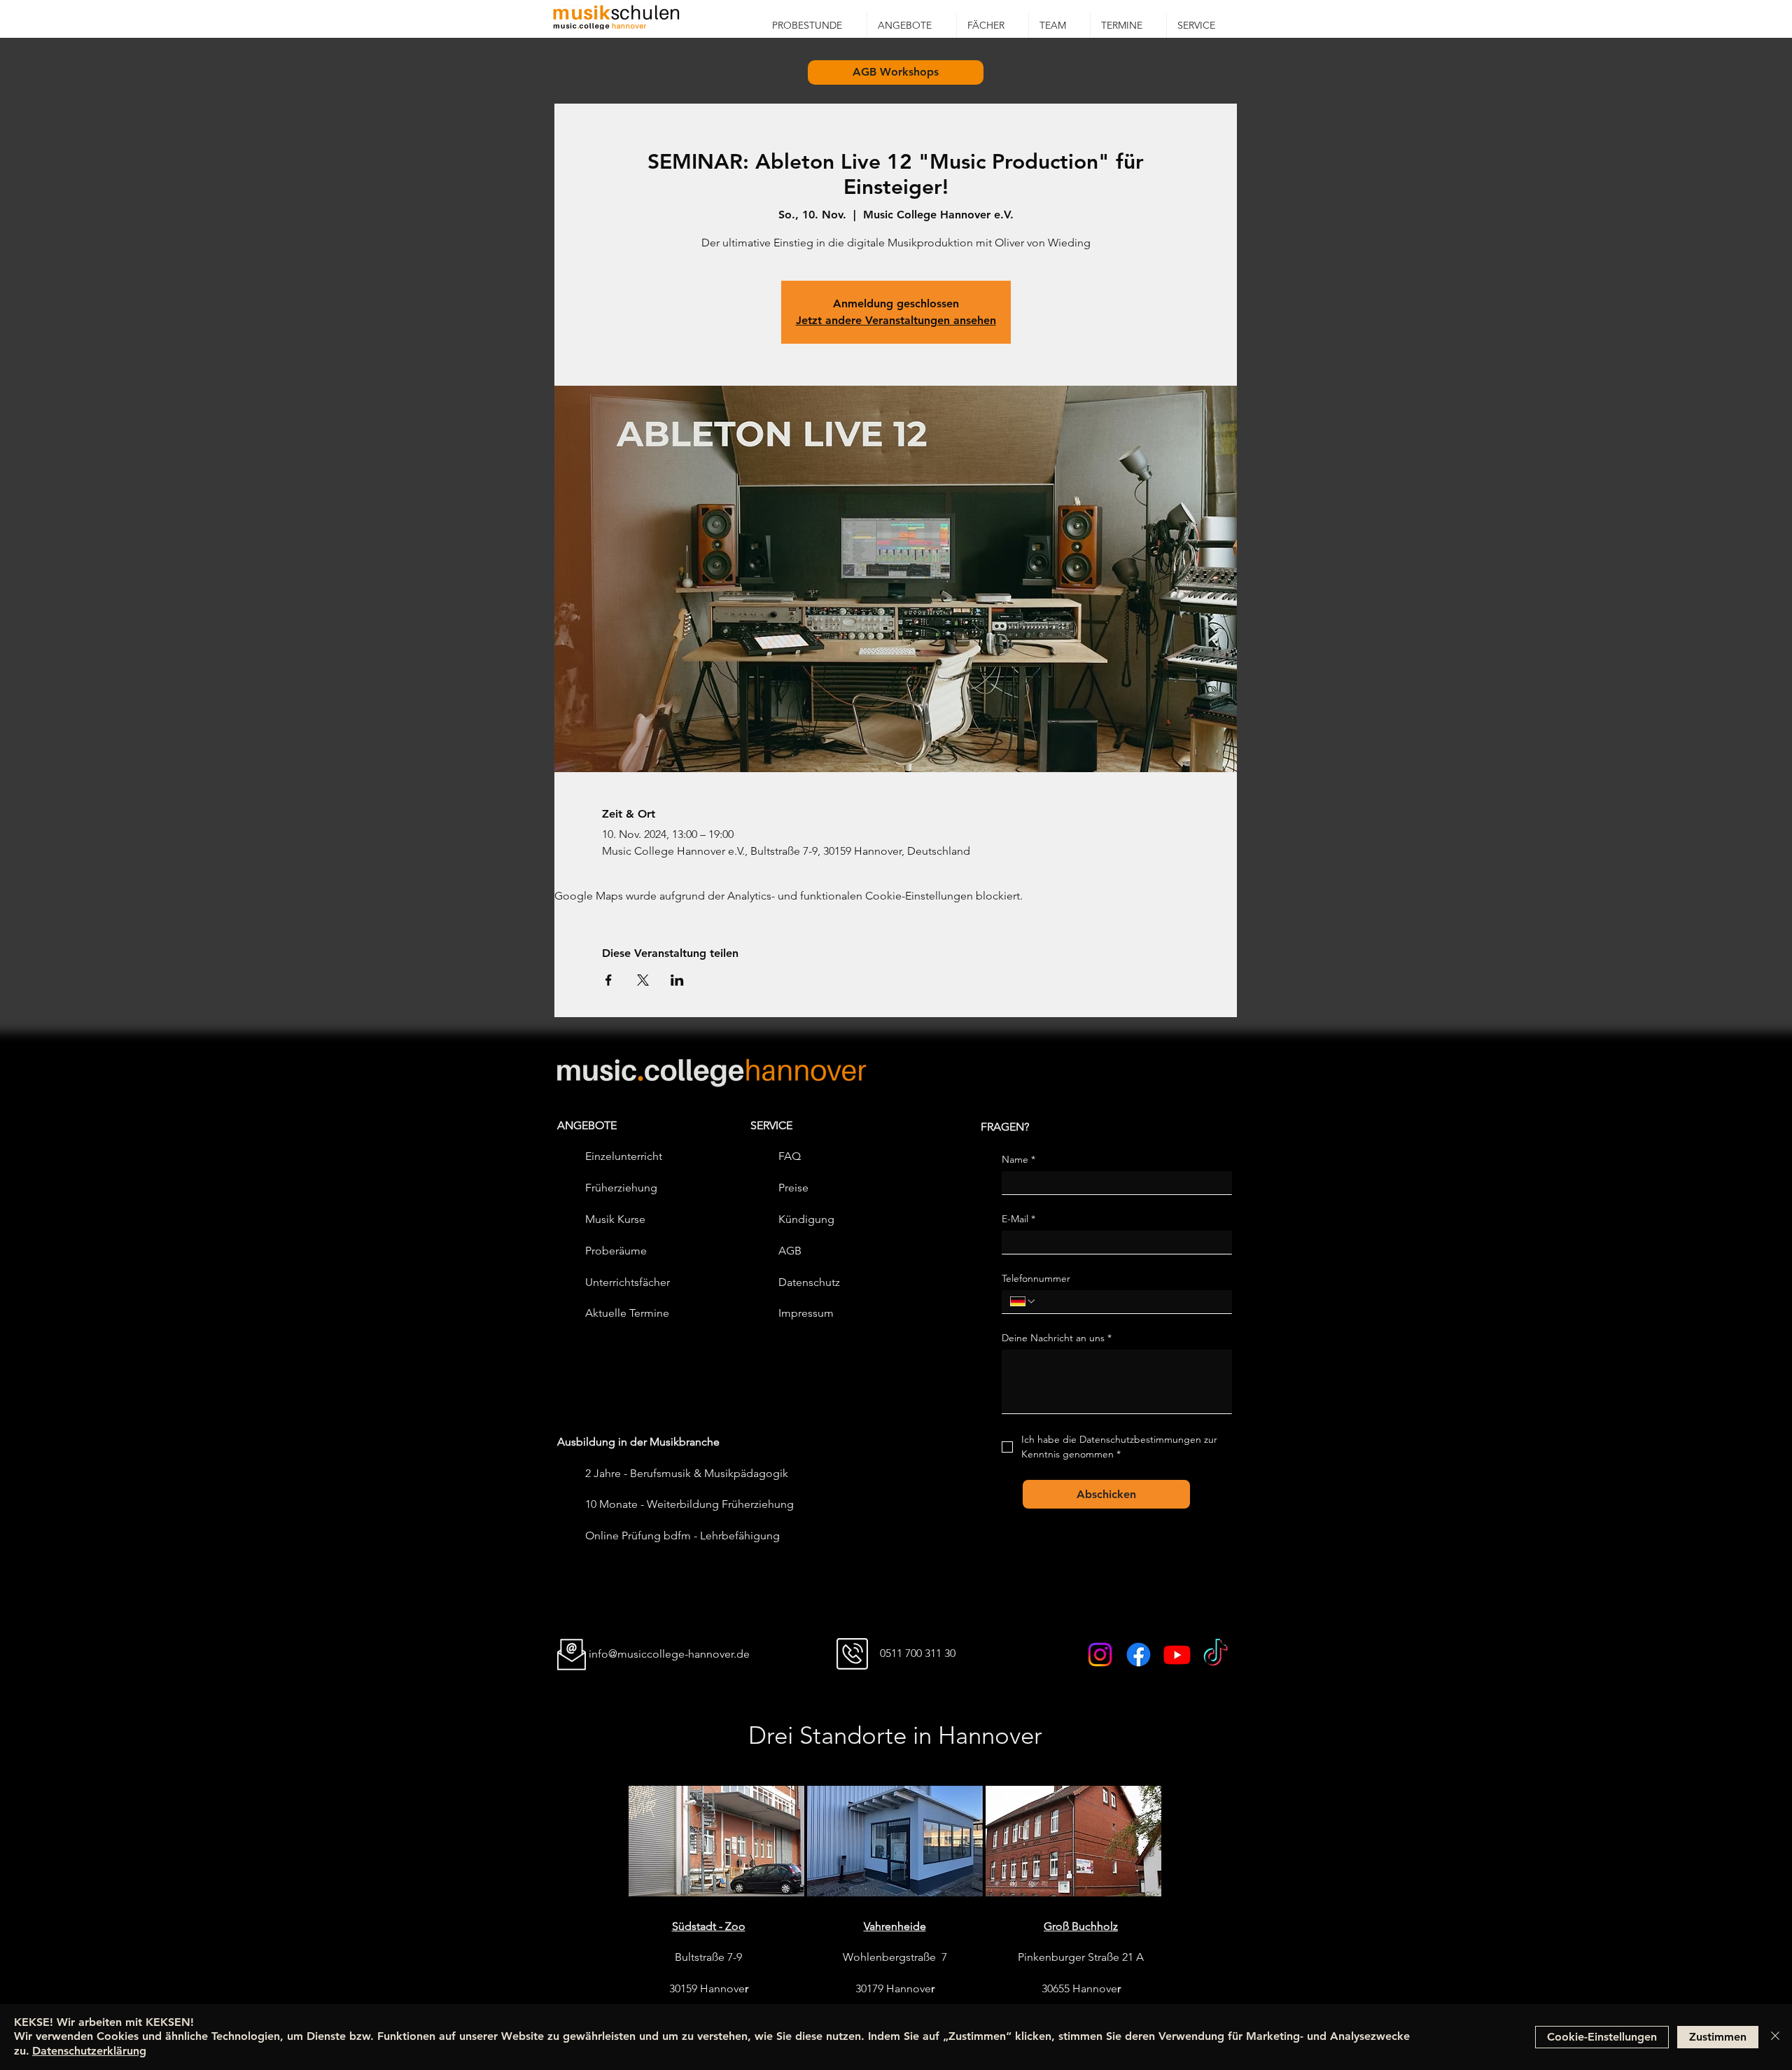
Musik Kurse (615, 1219)
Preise (793, 1188)
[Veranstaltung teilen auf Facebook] (609, 980)
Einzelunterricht (624, 1156)
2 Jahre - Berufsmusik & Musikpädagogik (687, 1473)
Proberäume (616, 1251)
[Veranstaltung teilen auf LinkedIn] (677, 980)
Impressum (806, 1313)
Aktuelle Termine (627, 1313)
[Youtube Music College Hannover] (1177, 1655)
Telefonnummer (1036, 1279)
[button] (912, 25)
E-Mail (1018, 1219)
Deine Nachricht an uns (1057, 1338)
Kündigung (806, 1219)
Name (1018, 1160)
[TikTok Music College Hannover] (1216, 1655)
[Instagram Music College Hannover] (1100, 1655)
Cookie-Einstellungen (1602, 2037)
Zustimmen (1718, 2037)
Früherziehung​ (621, 1188)
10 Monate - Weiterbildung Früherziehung (689, 1504)
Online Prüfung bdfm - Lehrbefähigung (682, 1536)
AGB (790, 1251)
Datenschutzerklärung (89, 2051)
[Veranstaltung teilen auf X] (643, 980)
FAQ (790, 1156)
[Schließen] (1775, 2037)
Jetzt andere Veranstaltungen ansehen (896, 320)
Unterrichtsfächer (628, 1282)
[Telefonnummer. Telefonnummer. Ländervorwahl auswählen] (1023, 1301)
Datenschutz (809, 1282)
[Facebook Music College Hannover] (1139, 1655)
